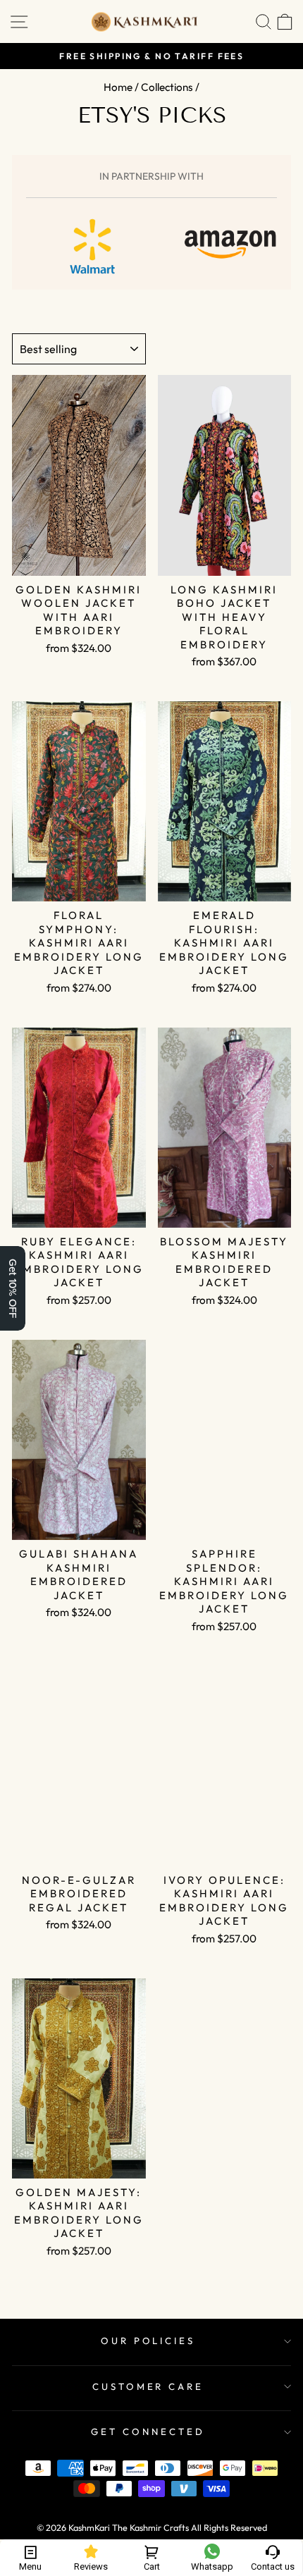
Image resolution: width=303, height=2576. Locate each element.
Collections (167, 87)
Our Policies (148, 2341)
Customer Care (148, 2386)
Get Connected (148, 2432)
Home (118, 87)
